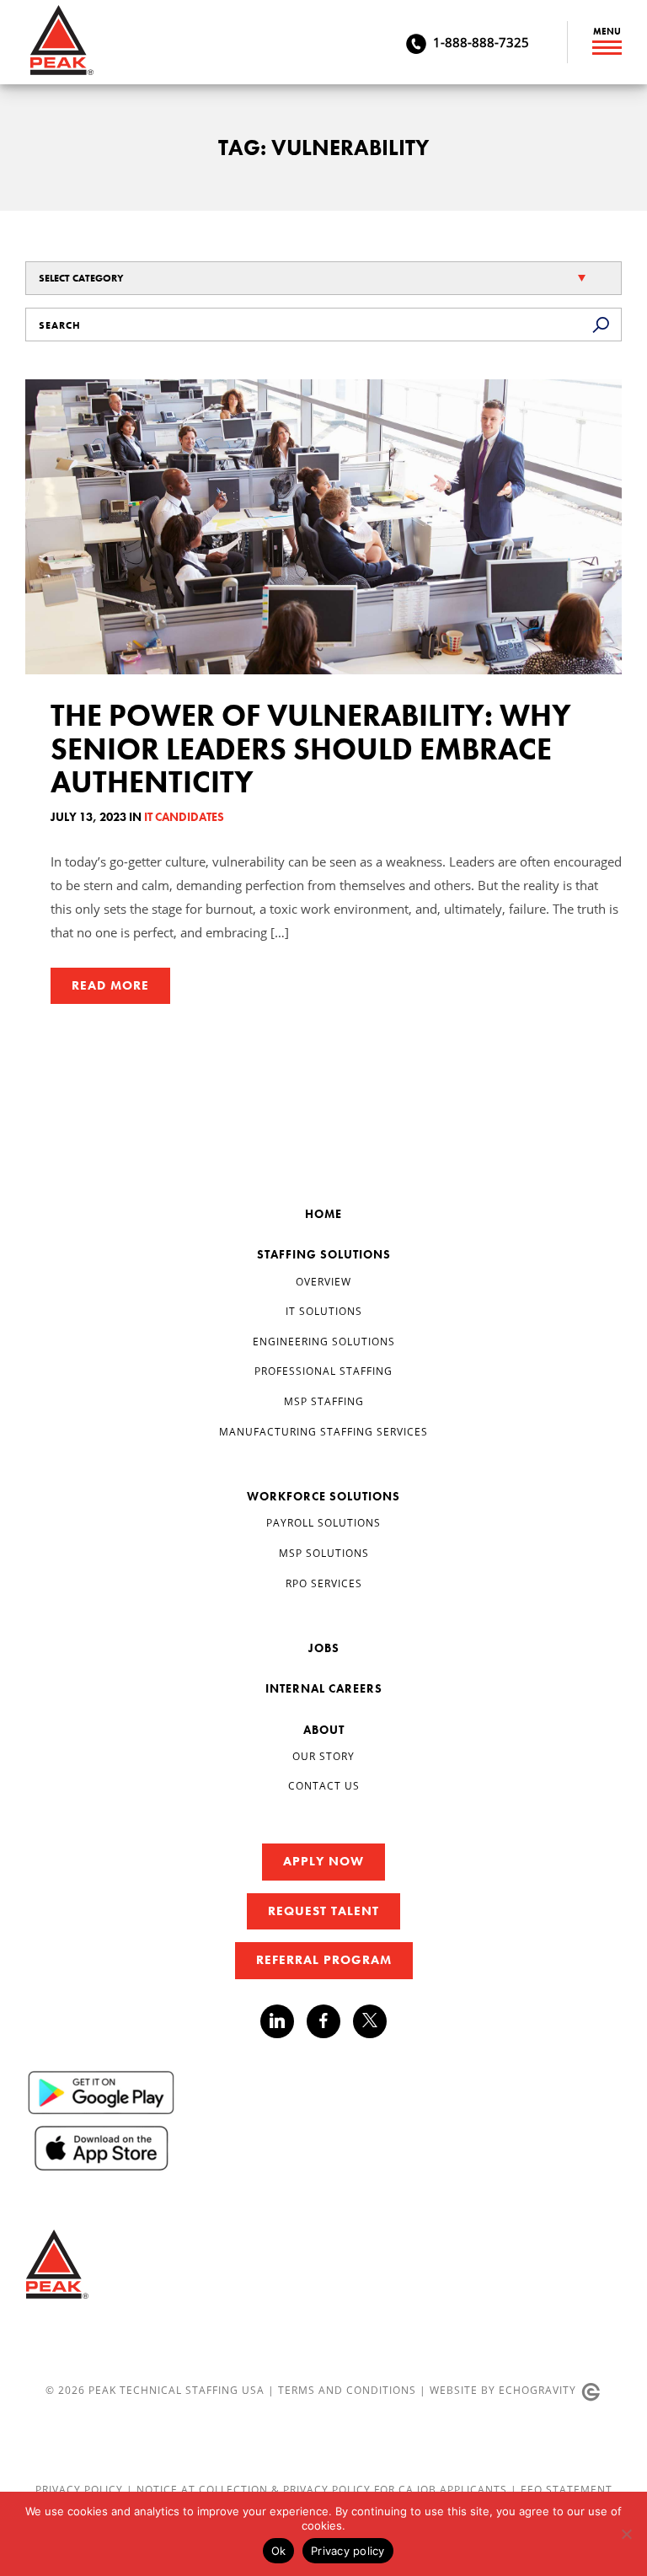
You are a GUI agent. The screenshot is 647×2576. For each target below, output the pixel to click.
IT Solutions (324, 1311)
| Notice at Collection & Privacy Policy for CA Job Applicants (318, 2490)
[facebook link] (330, 2021)
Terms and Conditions (347, 2390)
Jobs (324, 1648)
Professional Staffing (323, 1371)
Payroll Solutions (323, 1523)
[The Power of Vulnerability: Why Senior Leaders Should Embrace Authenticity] (323, 527)
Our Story (323, 1756)
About (324, 1730)
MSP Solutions (324, 1553)
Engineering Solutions (324, 1342)
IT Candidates (184, 817)
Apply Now (323, 1861)
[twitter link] (370, 2023)
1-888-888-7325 (481, 42)
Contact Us (324, 1786)
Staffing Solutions (324, 1254)
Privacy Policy (81, 2490)
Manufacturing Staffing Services (323, 1432)
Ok (279, 2551)
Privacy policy (348, 2551)
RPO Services (324, 1583)
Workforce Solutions (323, 1496)
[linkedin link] (283, 2021)
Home (323, 1214)
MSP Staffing (324, 1401)
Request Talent (323, 1911)
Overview (323, 1282)
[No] (626, 2534)
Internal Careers (324, 1688)
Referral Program (324, 1960)
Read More (110, 985)
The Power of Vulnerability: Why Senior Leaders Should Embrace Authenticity (311, 749)
